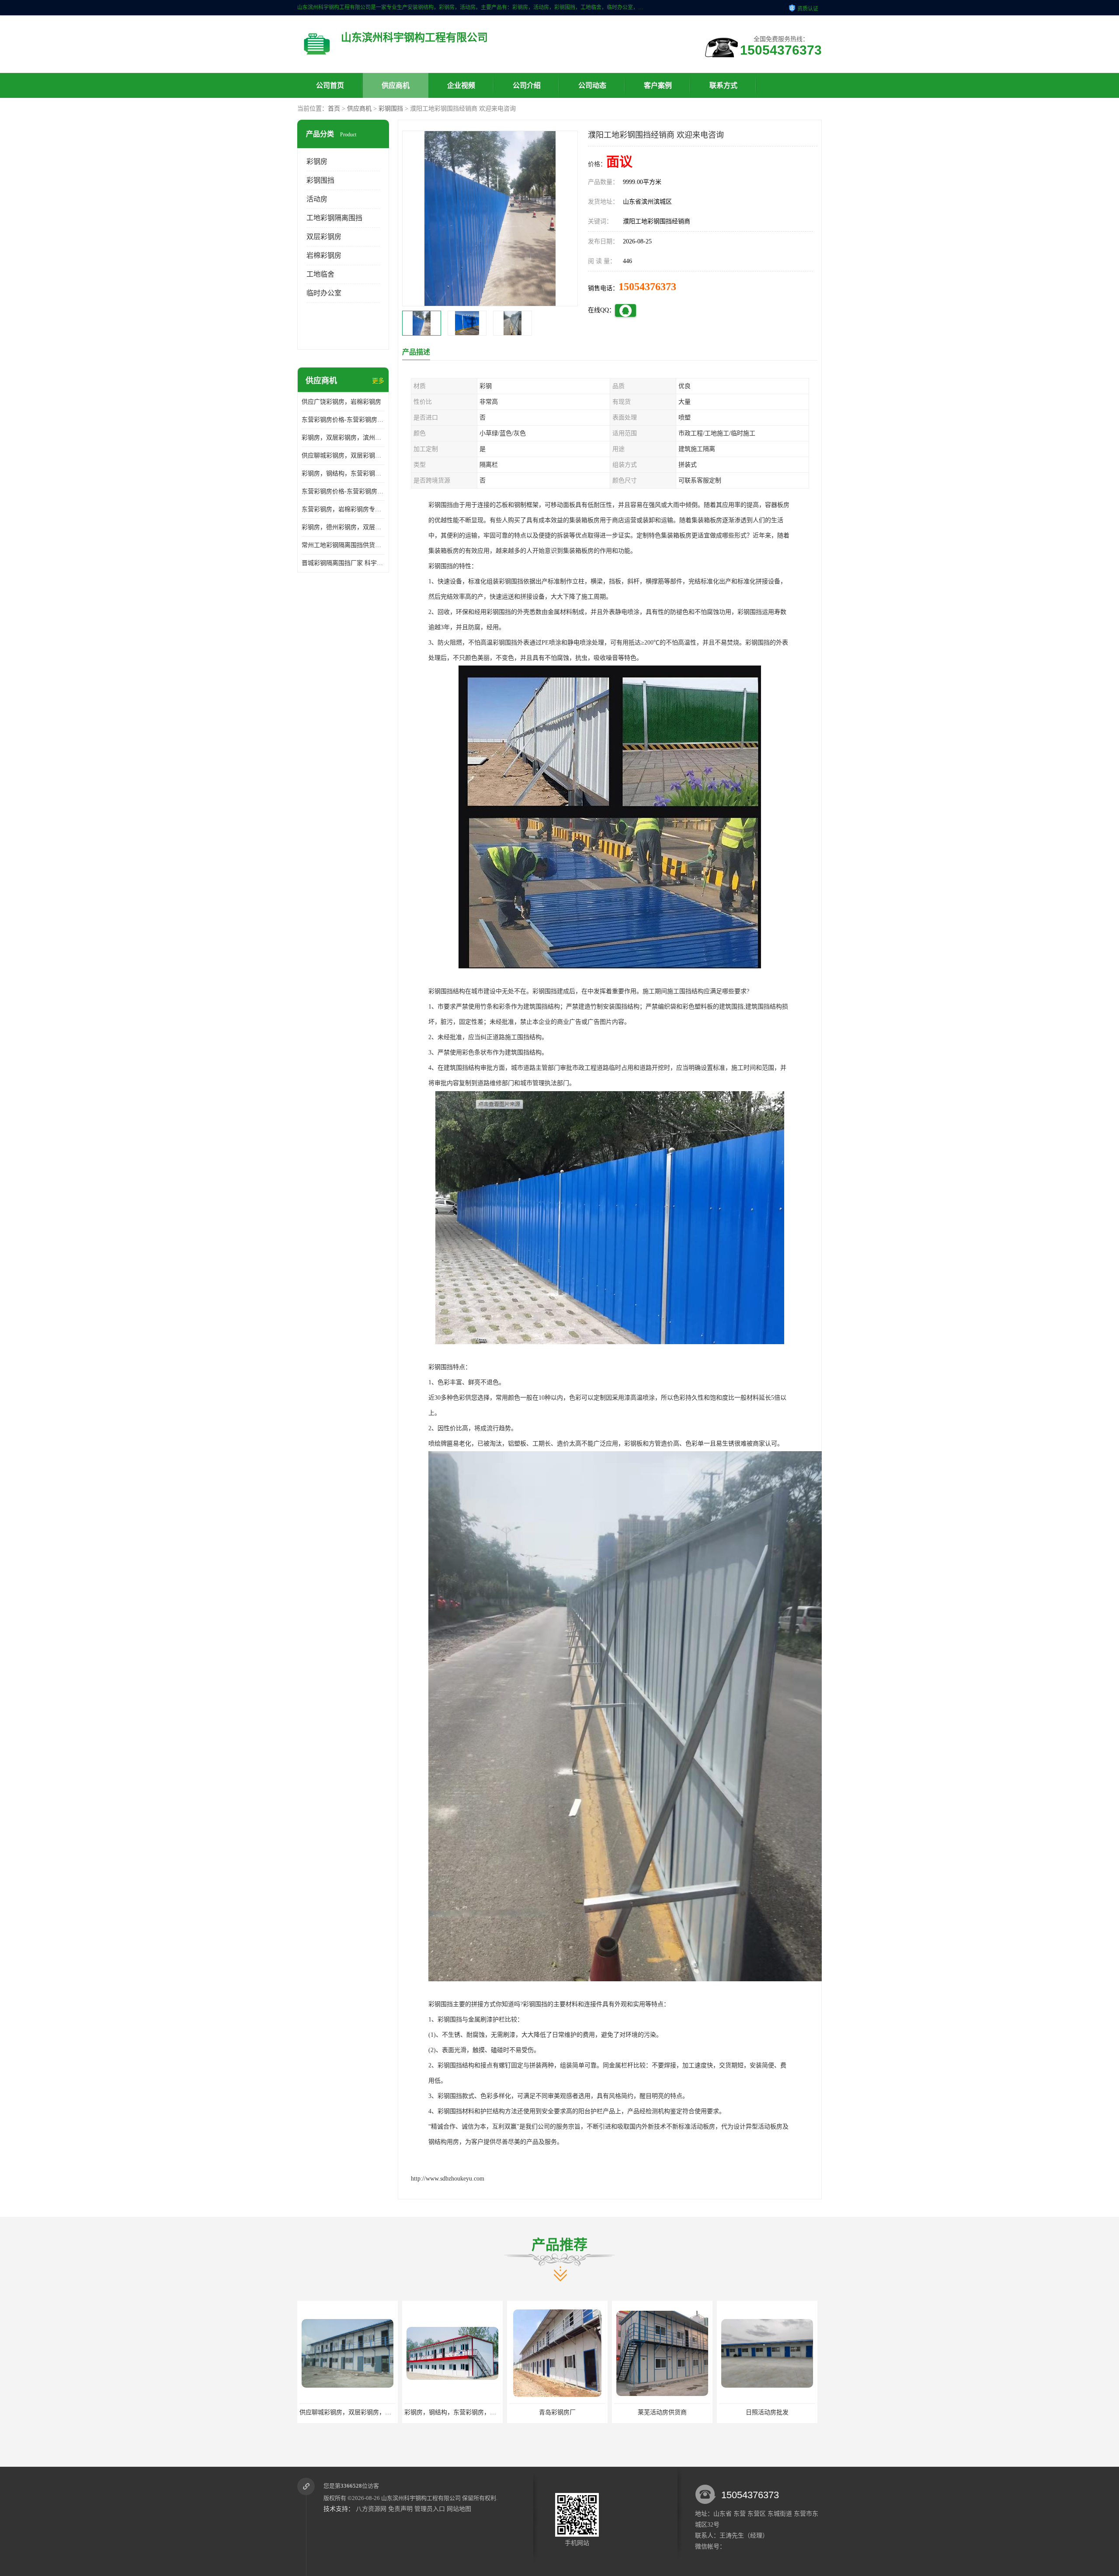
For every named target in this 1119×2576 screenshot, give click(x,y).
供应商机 (396, 85)
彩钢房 (317, 161)
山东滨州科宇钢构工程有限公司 (421, 2498)
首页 (334, 109)
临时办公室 (324, 293)
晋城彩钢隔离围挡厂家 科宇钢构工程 (343, 563)
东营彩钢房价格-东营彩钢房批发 (343, 491)
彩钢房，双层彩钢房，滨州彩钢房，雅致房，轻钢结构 (343, 438)
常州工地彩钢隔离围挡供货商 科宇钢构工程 (343, 545)
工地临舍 (320, 274)
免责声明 (400, 2509)
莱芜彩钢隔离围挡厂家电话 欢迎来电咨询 (775, 2412)
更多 (378, 381)
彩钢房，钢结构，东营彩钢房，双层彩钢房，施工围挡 (343, 473)
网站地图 (459, 2509)
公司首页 (330, 85)
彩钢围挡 (391, 109)
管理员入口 (430, 2509)
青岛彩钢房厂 (348, 2412)
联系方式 (723, 85)
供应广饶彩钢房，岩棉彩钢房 (341, 402)
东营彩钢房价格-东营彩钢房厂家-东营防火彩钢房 (343, 420)
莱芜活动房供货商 (452, 2412)
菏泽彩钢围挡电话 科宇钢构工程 (662, 2412)
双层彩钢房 (324, 237)
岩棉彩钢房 (324, 255)
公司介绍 (527, 85)
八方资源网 (371, 2509)
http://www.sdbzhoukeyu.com (448, 2179)
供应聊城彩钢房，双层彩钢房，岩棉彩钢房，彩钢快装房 (343, 456)
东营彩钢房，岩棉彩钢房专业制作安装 (343, 509)
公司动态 (592, 85)
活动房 (317, 199)
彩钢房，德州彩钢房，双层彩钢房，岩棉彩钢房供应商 (343, 527)
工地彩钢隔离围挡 (334, 218)
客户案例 (658, 85)
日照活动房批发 (557, 2412)
